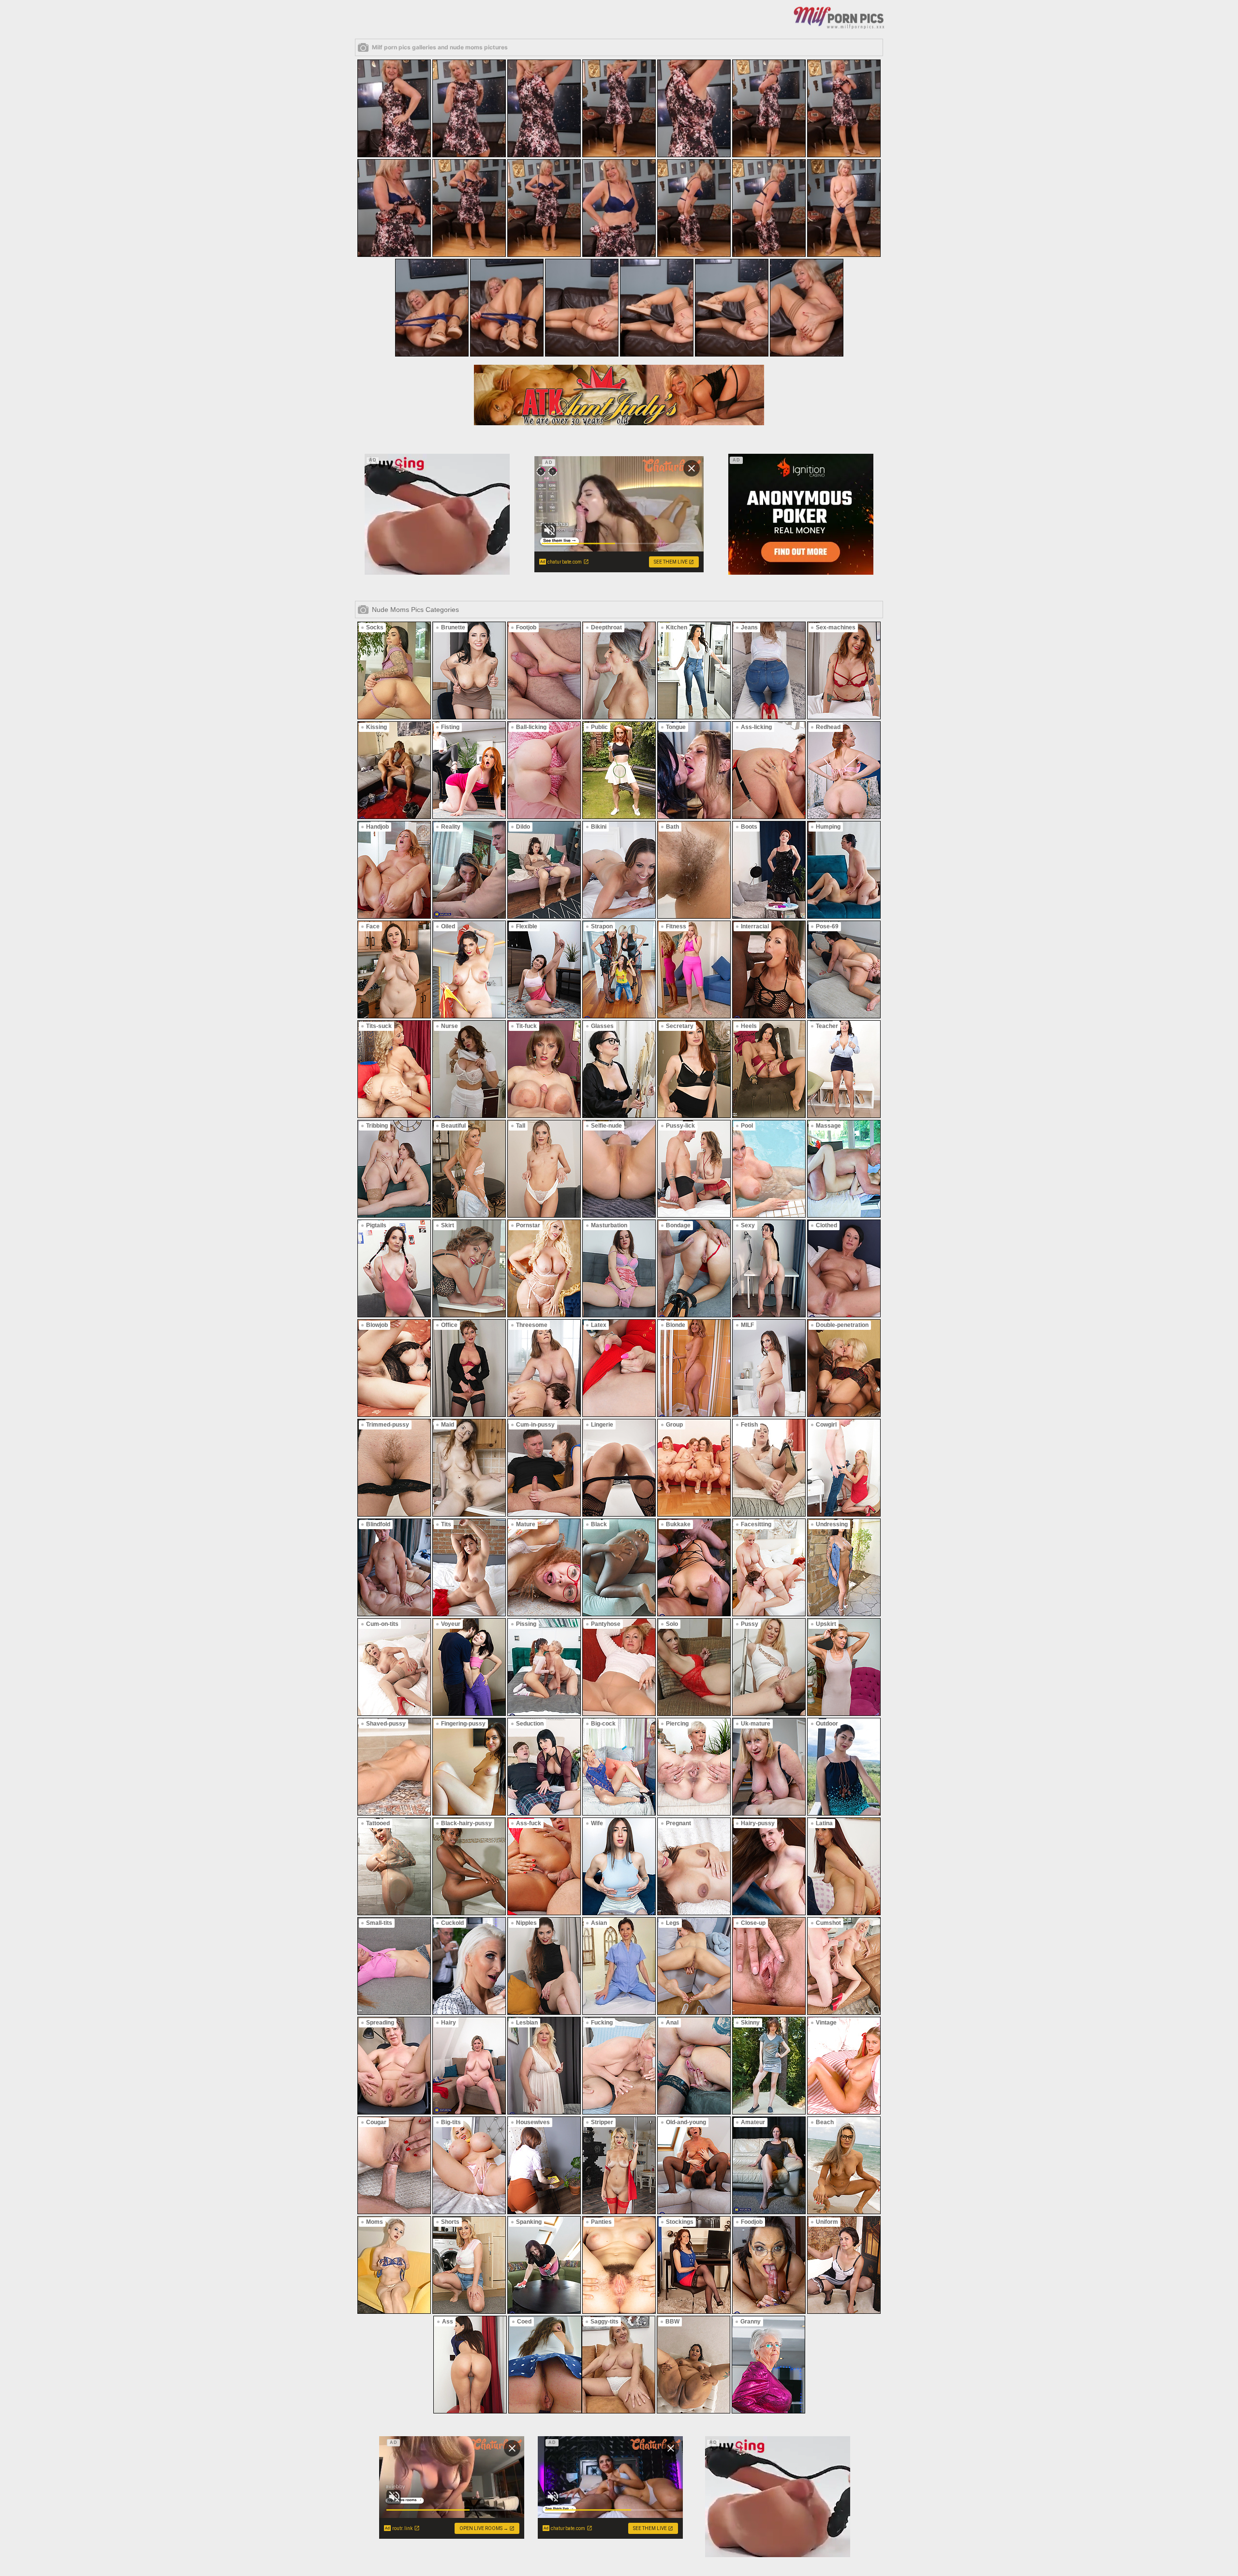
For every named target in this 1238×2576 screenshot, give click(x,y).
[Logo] (839, 17)
